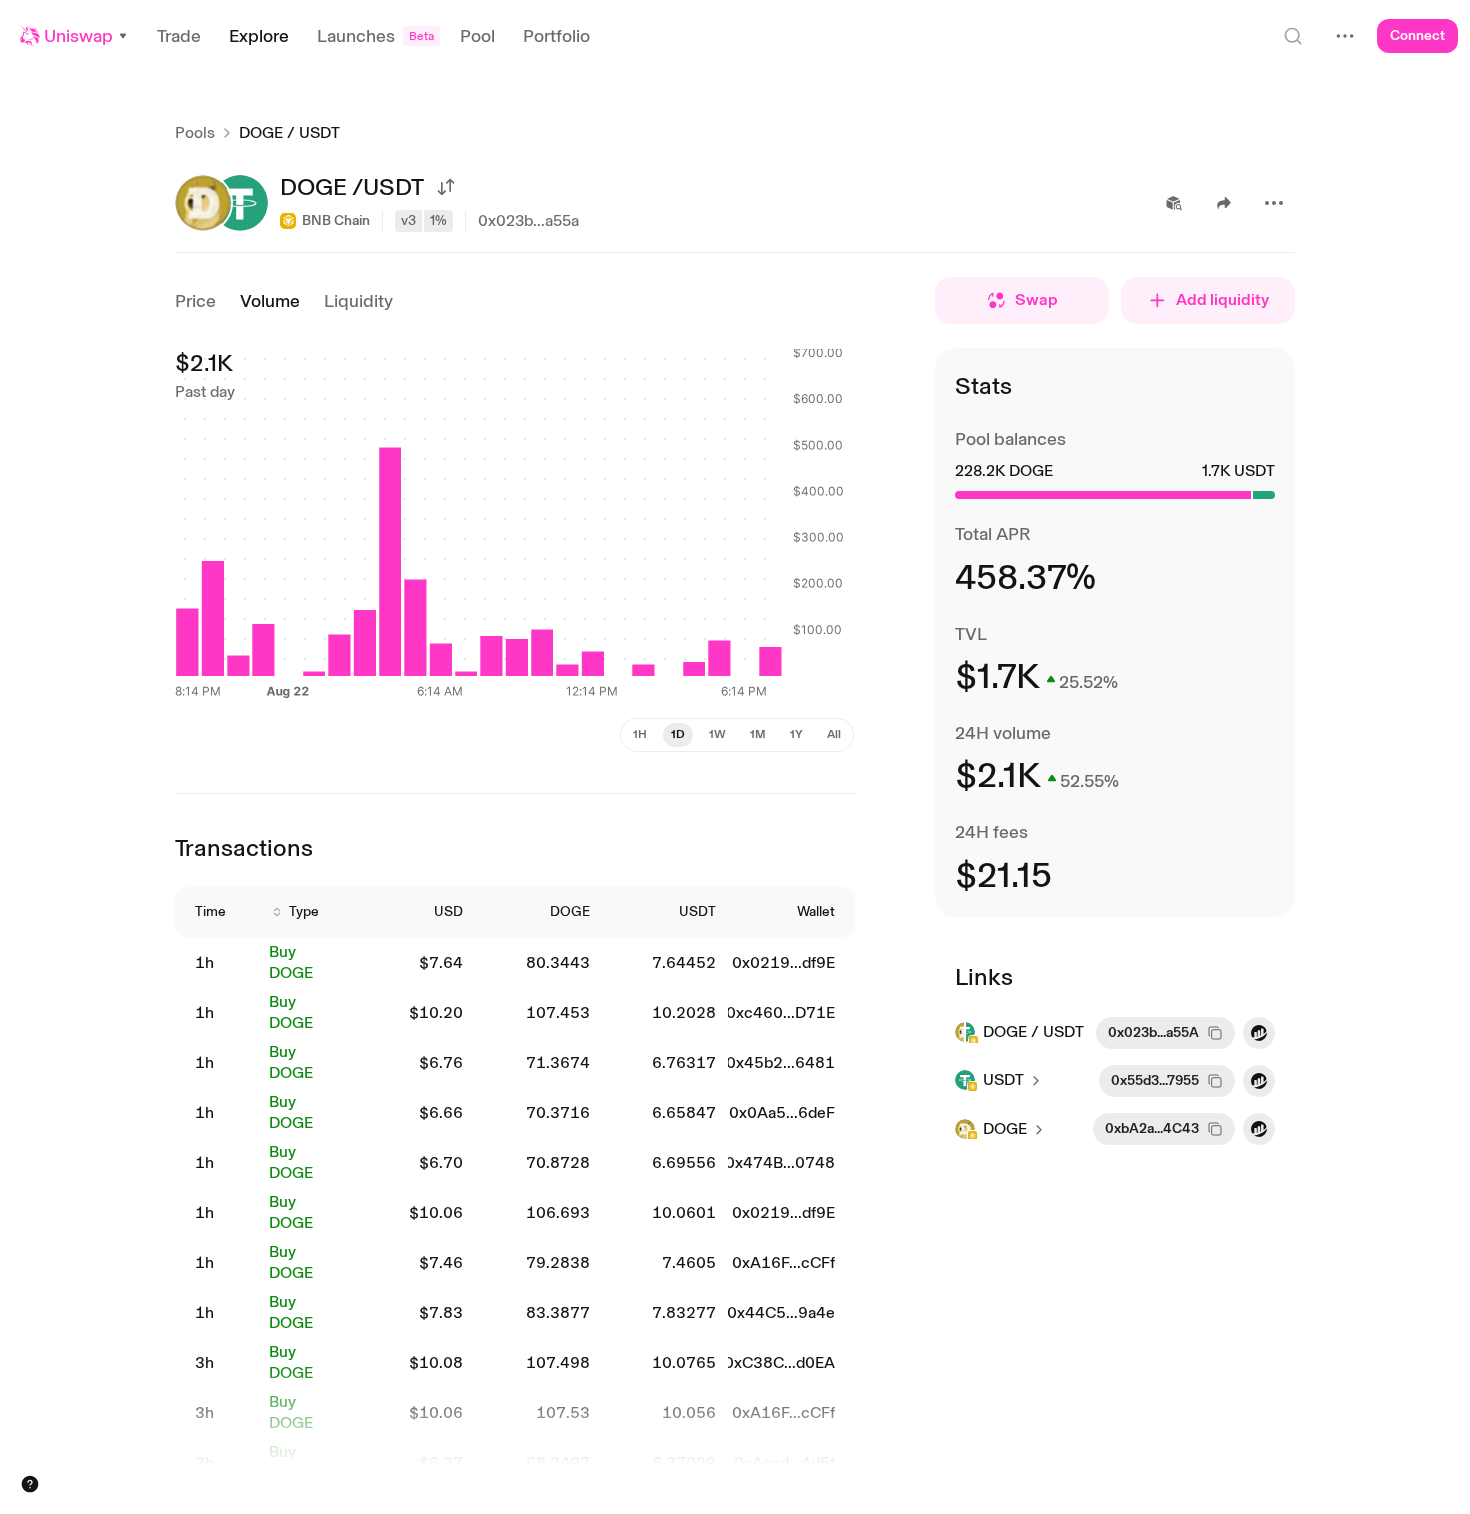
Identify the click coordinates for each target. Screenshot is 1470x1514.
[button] (74, 36)
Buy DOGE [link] (291, 962)
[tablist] (737, 735)
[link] (220, 963)
